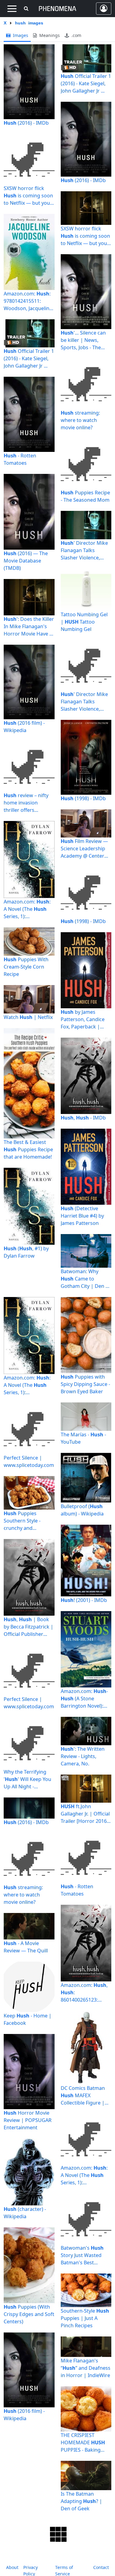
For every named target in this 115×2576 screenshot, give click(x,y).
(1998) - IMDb (83, 798)
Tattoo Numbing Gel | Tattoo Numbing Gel (84, 622)
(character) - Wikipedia (25, 2213)
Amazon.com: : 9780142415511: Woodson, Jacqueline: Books (29, 301)
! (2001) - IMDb (84, 1600)
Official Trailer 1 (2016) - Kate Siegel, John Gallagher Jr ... (29, 358)
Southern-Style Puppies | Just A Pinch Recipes (85, 2318)
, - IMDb (83, 1118)
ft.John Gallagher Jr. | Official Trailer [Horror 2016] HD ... (85, 1814)
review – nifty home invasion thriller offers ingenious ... (26, 803)
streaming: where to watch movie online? (80, 420)
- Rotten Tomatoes (20, 459)
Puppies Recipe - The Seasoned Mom (85, 496)
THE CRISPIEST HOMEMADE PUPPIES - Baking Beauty (83, 2443)
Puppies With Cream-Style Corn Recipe (26, 967)
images (20, 35)
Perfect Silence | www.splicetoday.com (29, 1461)
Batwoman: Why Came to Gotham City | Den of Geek (86, 1279)
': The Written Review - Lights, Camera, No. (83, 1756)
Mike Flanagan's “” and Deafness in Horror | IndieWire (86, 2368)
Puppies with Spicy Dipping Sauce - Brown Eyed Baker (85, 1384)
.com (76, 35)
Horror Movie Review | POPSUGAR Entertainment (28, 2120)
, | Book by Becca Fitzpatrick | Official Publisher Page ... (29, 1627)
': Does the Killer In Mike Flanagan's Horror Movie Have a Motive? (29, 627)
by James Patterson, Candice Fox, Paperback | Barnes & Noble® (83, 1019)
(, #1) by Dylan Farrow (26, 1252)
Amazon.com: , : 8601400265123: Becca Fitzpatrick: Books (84, 1993)
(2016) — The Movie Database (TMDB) (26, 561)
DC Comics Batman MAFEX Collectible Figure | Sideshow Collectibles (86, 2096)
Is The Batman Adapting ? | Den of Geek (81, 2501)
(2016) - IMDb (26, 123)
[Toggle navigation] (12, 9)
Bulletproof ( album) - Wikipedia (82, 1510)
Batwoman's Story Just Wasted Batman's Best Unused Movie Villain (85, 2255)
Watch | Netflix (28, 1017)
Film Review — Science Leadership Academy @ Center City (84, 849)
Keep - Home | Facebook (28, 2019)
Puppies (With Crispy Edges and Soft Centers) (29, 2314)
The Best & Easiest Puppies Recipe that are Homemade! (28, 1149)
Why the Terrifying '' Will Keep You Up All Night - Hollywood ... (27, 1779)
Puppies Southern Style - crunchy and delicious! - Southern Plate (27, 1521)
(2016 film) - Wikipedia (24, 727)
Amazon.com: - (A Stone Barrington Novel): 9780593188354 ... (84, 1699)
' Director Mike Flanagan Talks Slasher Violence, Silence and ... (84, 550)
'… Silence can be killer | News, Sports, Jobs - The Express (83, 340)
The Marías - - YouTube (83, 1438)
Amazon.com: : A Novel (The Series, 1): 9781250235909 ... (27, 909)
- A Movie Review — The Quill (26, 1947)
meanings (49, 35)
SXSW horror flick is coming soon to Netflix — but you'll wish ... (29, 196)
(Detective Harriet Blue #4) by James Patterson (82, 1216)
